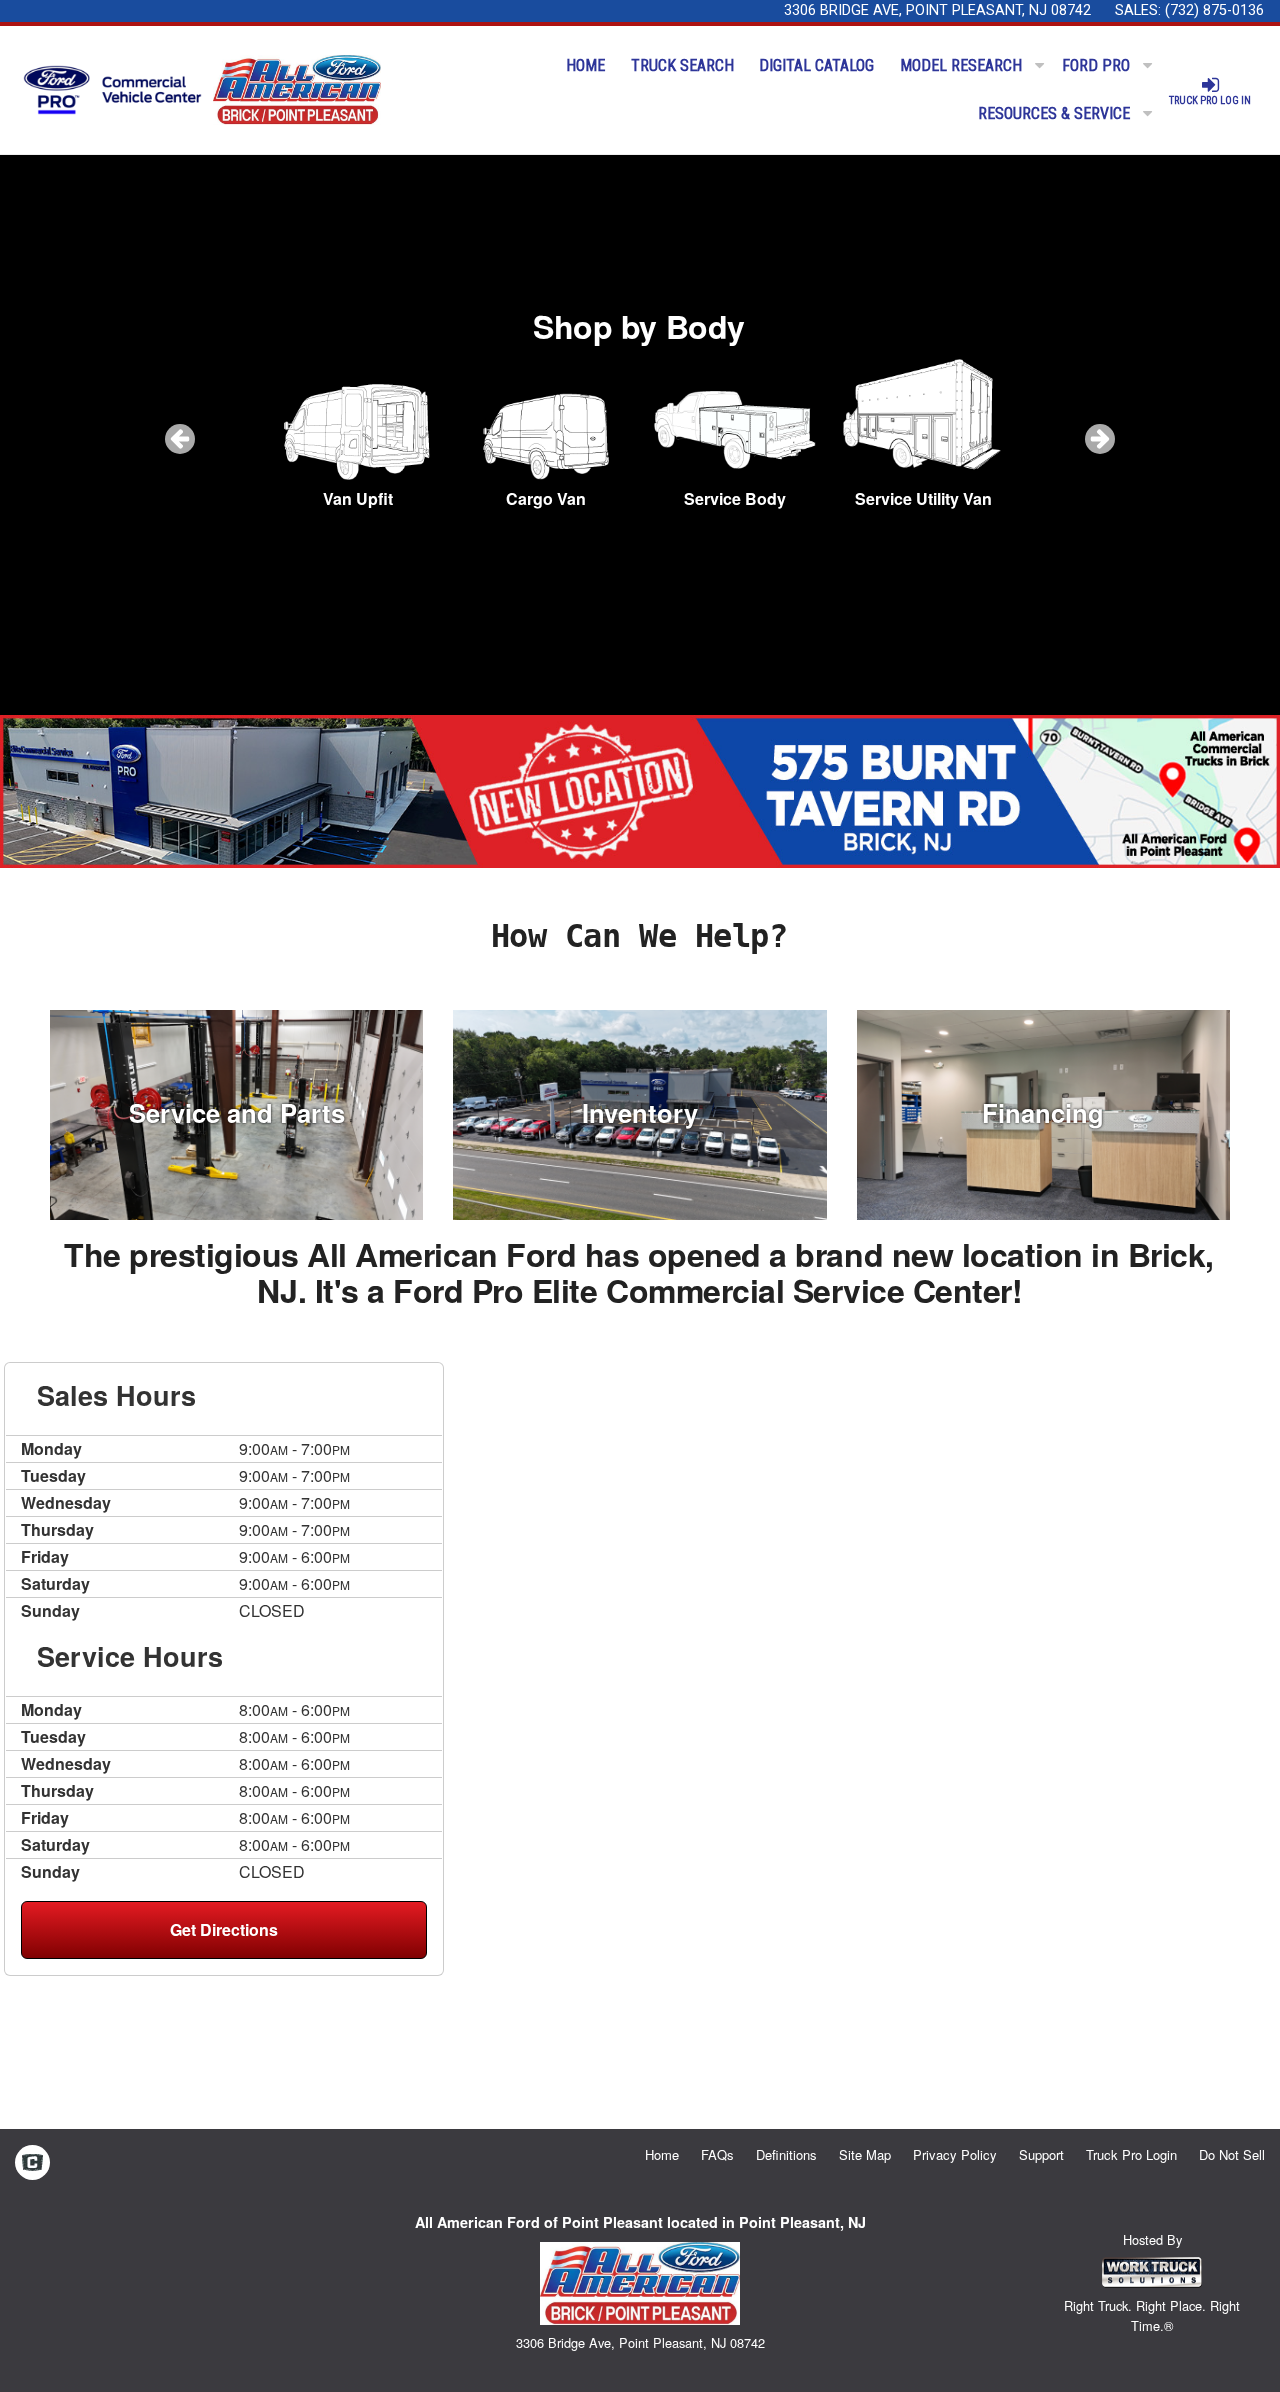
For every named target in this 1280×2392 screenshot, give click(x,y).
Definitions (786, 2154)
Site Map (865, 2154)
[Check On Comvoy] (32, 2164)
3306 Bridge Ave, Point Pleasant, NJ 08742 (937, 10)
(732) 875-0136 (1214, 10)
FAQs (717, 2154)
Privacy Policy (955, 2154)
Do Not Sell (1232, 2154)
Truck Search (682, 65)
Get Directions (224, 1929)
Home (585, 65)
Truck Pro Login (1131, 2154)
